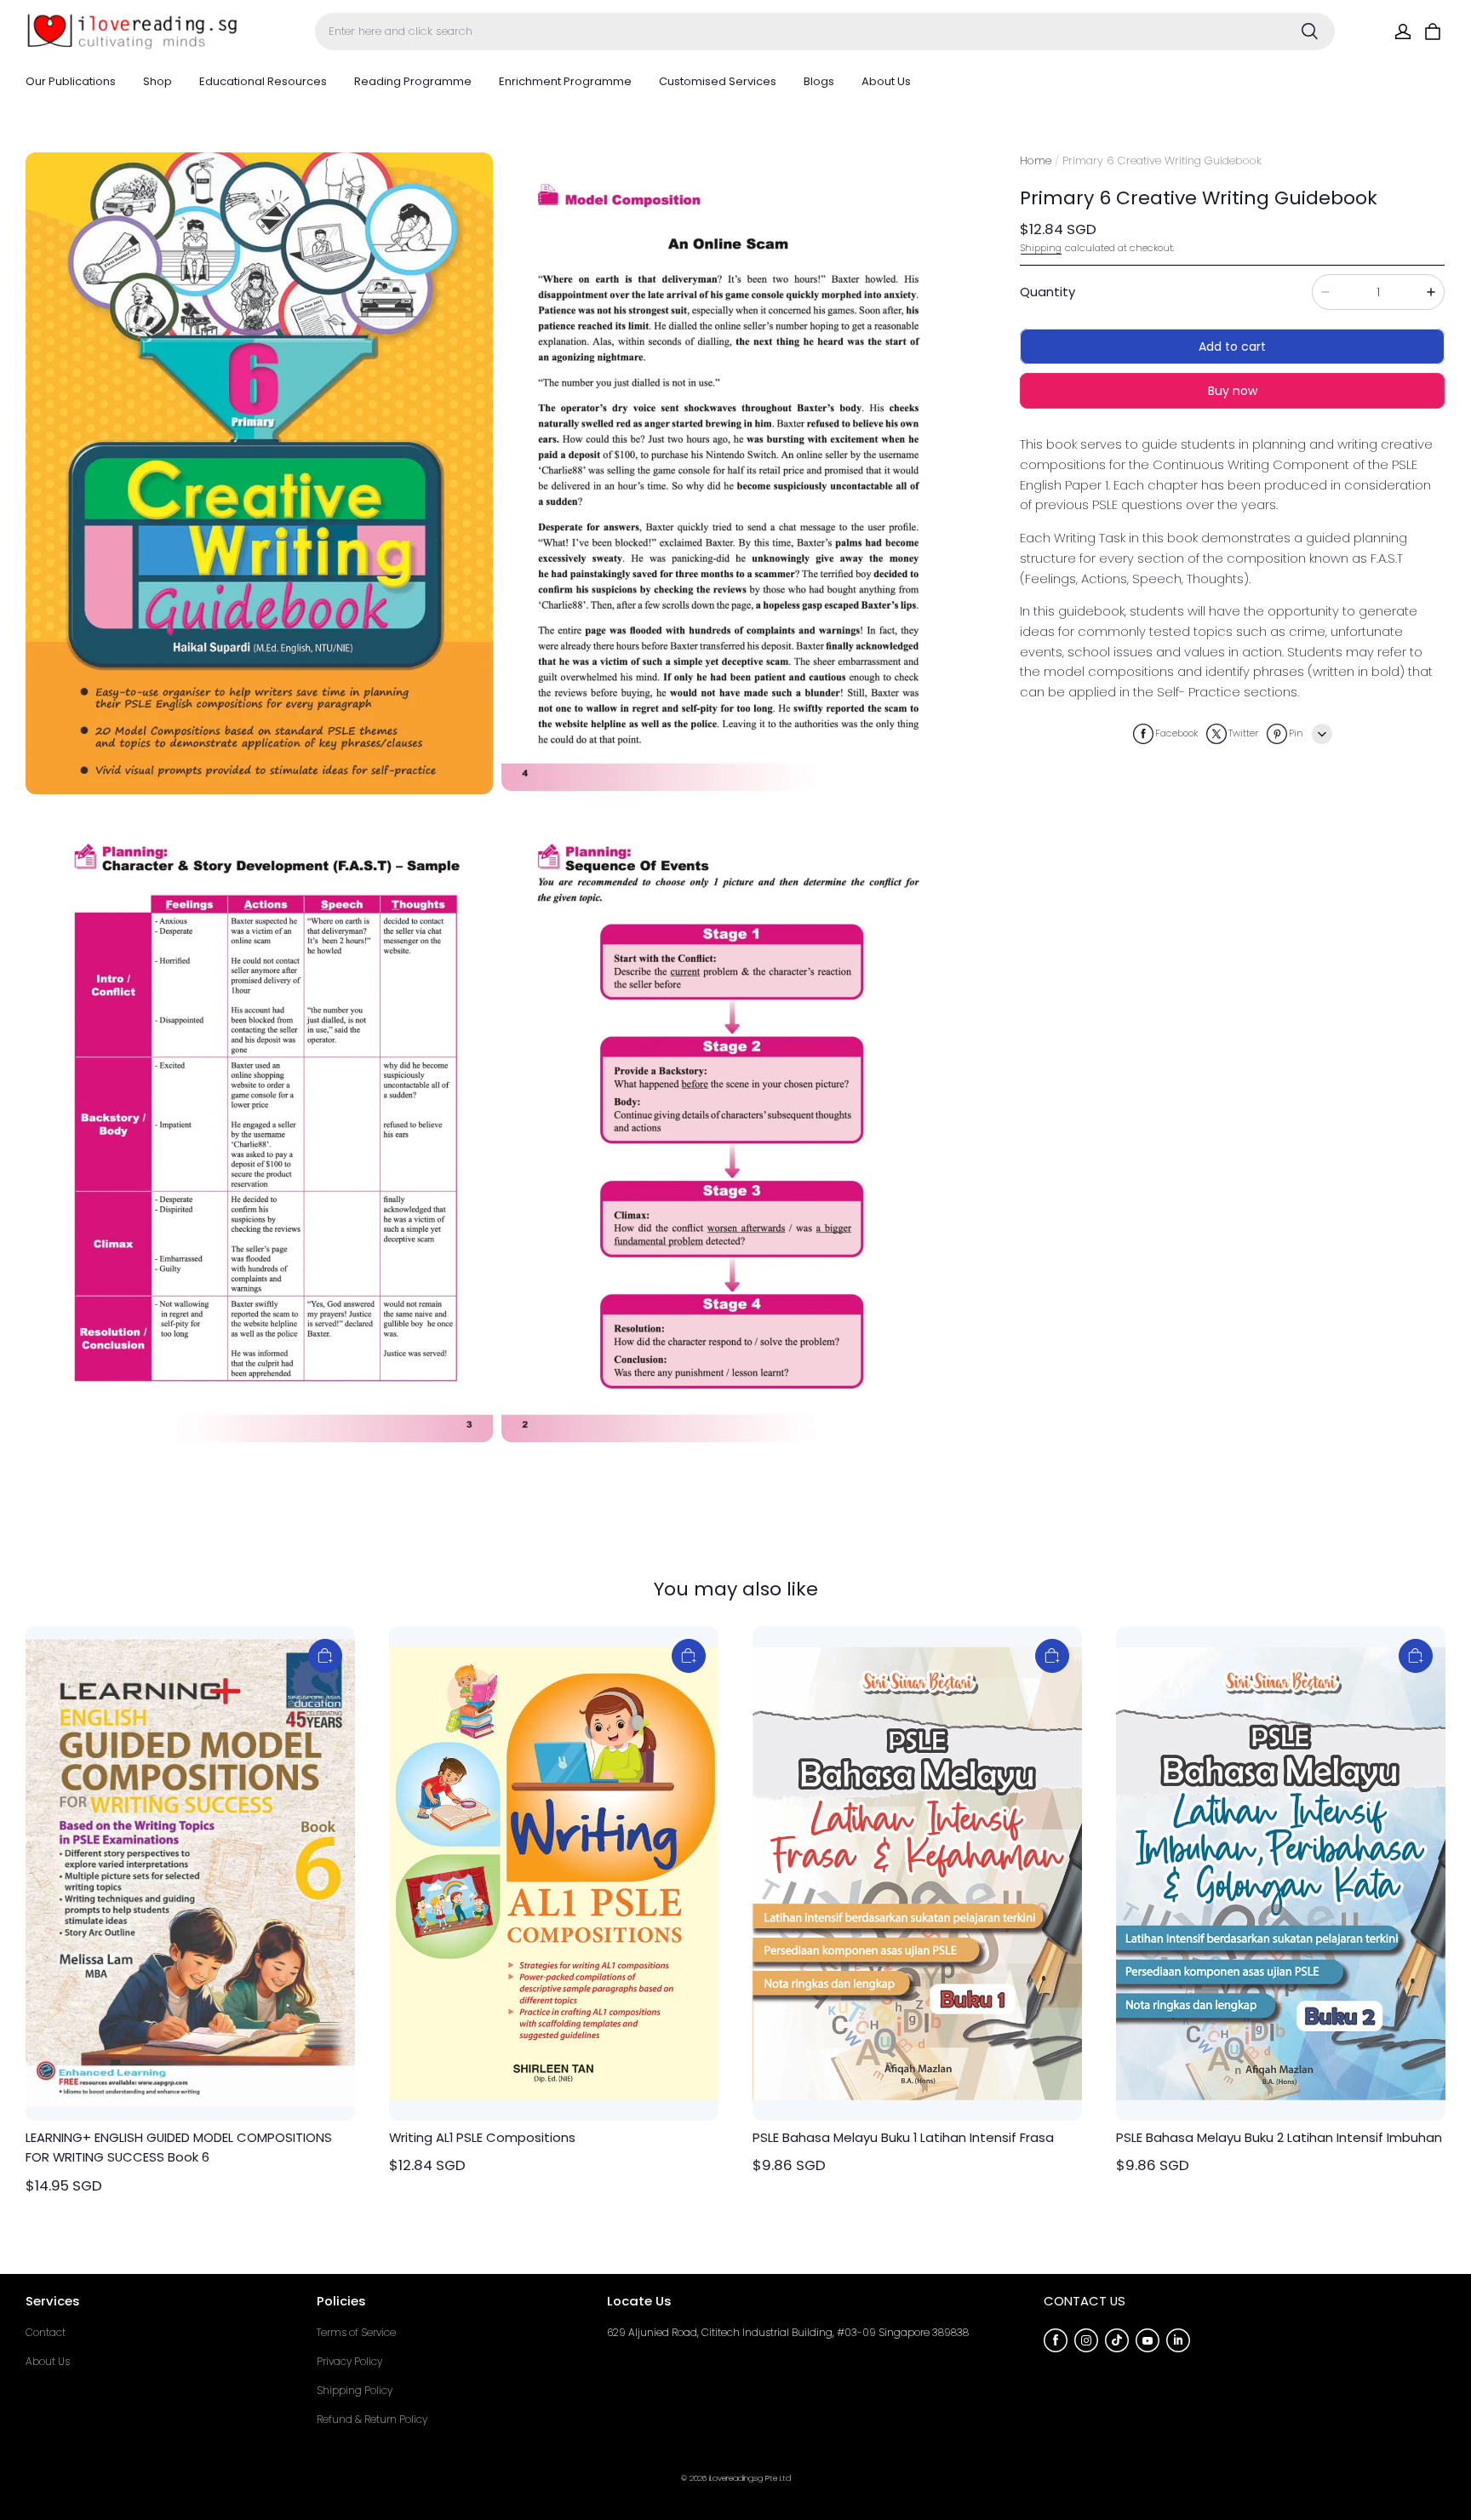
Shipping (1041, 248)
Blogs (819, 81)
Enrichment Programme (565, 81)
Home (1036, 160)
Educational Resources (263, 81)
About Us (886, 81)
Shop (157, 81)
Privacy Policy (349, 2361)
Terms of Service (356, 2332)
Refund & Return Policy (372, 2419)
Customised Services (718, 81)
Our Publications (71, 81)
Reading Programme (413, 81)
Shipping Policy (355, 2390)
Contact (46, 2332)
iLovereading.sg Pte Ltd (750, 2478)
